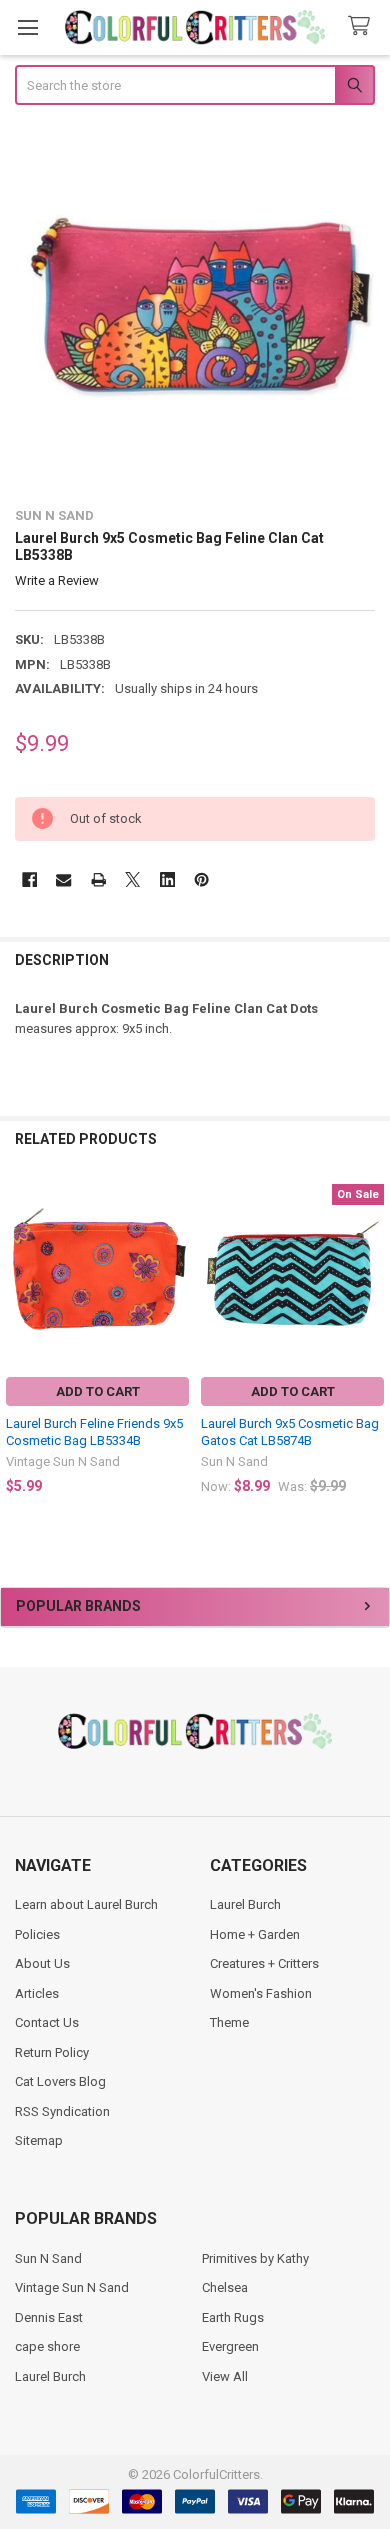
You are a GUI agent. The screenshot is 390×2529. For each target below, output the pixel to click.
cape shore (47, 2346)
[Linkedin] (167, 879)
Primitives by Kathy (255, 2258)
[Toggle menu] (27, 27)
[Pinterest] (201, 879)
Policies (37, 1934)
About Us (42, 1963)
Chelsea (225, 2287)
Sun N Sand (48, 2258)
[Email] (63, 879)
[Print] (98, 879)
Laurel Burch (245, 1904)
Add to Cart (98, 1391)
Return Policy (52, 2052)
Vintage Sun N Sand (72, 2287)
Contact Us (47, 2022)
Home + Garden (255, 1934)
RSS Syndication (62, 2111)
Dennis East (49, 2317)
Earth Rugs (233, 2317)
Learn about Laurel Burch (86, 1904)
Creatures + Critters (264, 1963)
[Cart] (363, 26)
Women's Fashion (261, 1993)
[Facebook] (29, 879)
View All (225, 2376)
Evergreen (230, 2346)
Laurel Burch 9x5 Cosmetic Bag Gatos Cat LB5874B (290, 1431)
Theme (229, 2022)
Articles (37, 1993)
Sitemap (39, 2140)
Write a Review (57, 580)
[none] (195, 308)
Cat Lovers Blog (60, 2081)
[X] (132, 879)
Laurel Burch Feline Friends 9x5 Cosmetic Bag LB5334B (94, 1431)
